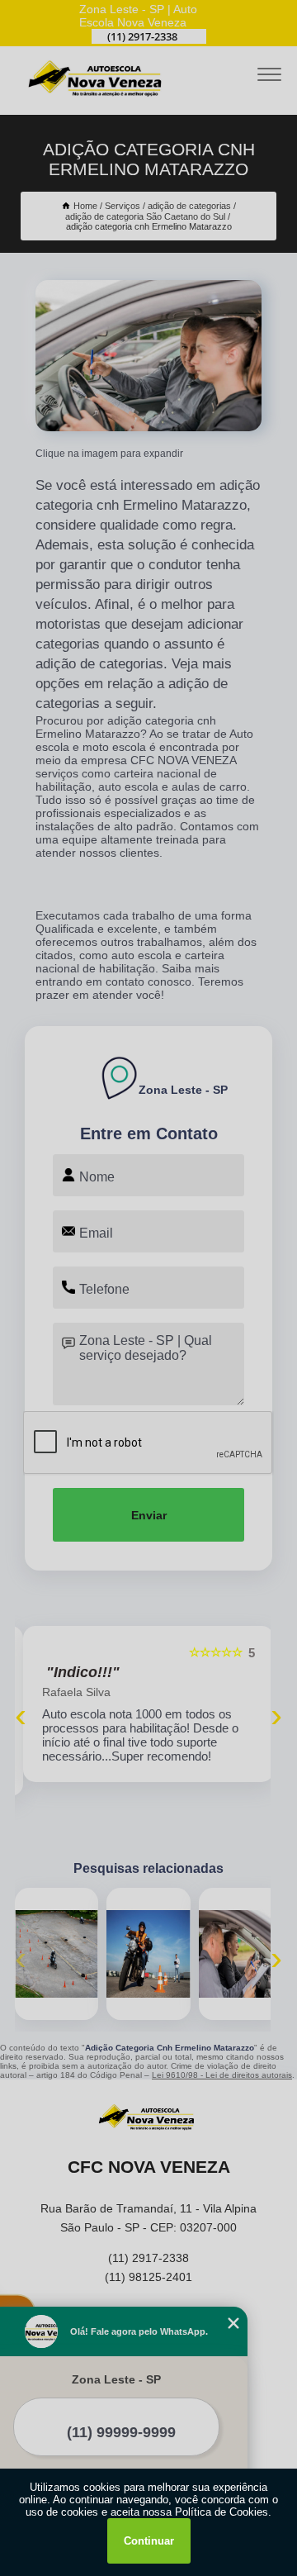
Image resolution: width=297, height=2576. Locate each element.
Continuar (149, 2541)
